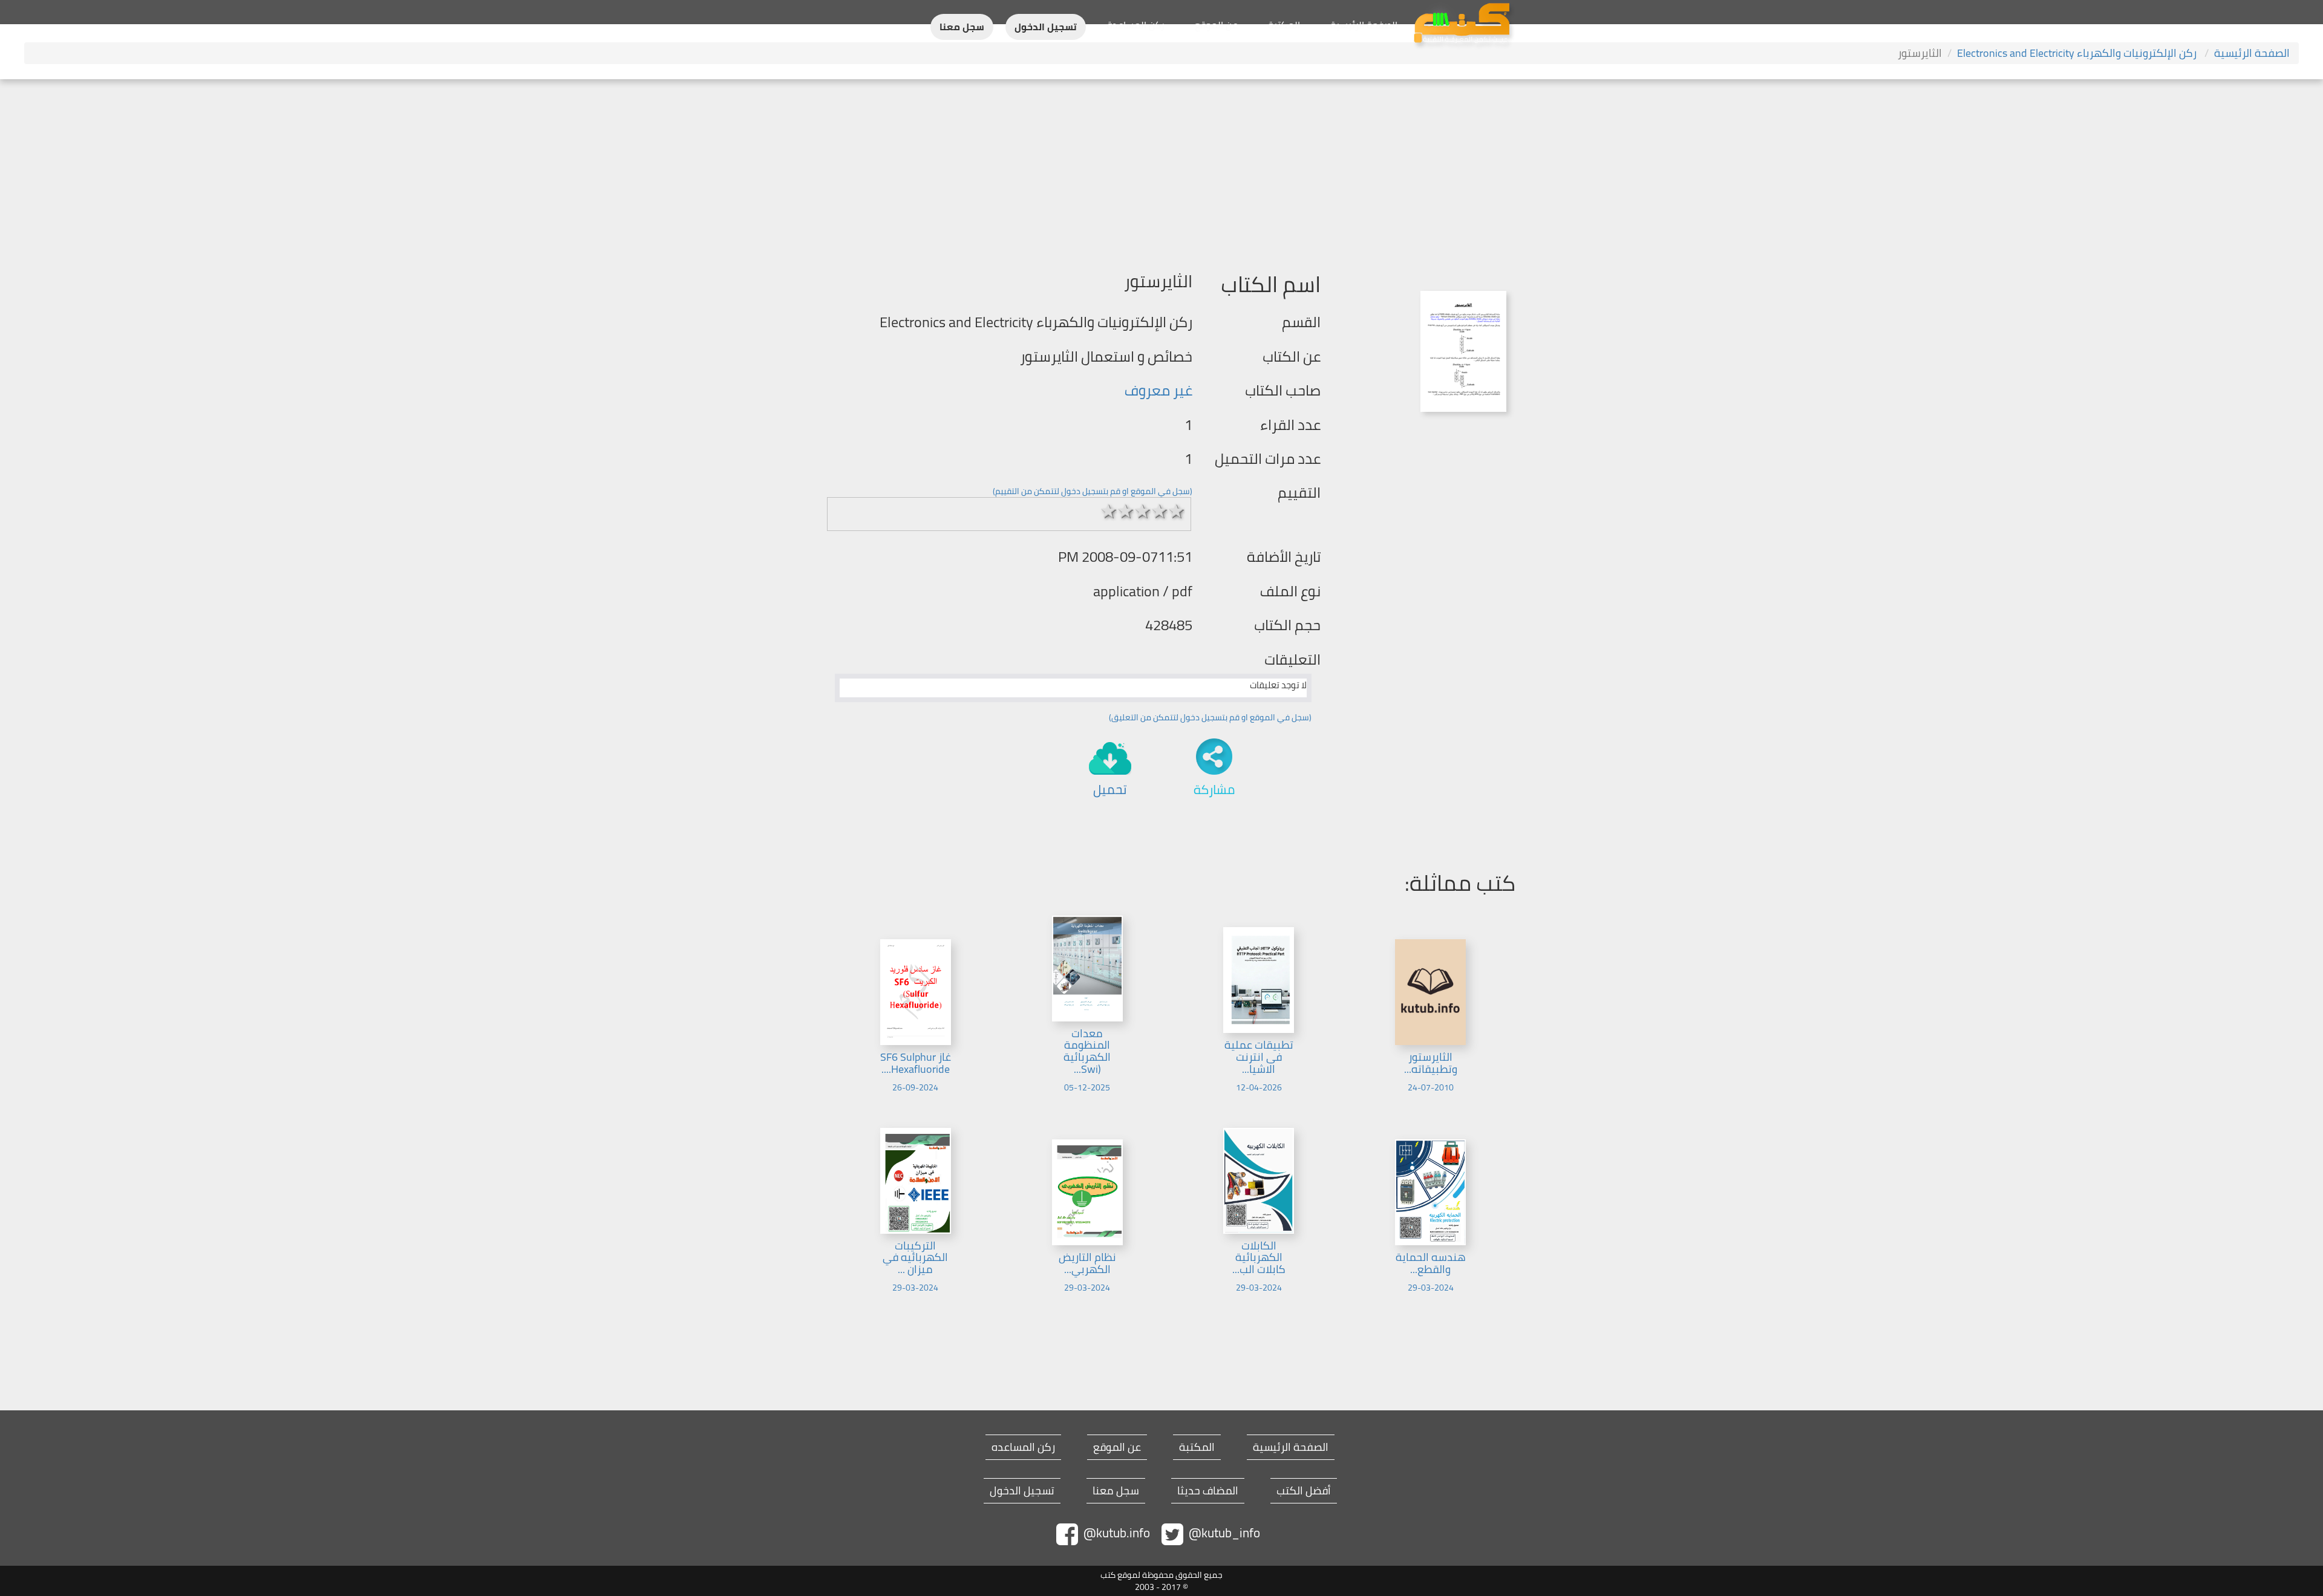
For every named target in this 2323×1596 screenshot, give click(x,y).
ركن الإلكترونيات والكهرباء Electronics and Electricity (2078, 53)
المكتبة (1284, 25)
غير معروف (1158, 390)
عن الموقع (1216, 25)
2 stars (1126, 511)
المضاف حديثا (1208, 1491)
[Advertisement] (1161, 170)
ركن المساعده (1023, 1447)
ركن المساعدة (1136, 25)
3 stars (1143, 511)
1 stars (1109, 511)
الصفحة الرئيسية (1364, 25)
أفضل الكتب (1304, 1491)
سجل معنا (962, 27)
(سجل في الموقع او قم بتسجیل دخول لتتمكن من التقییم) (1093, 491)
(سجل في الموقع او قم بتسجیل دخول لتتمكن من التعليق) (1210, 717)
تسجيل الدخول (1046, 27)
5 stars (1177, 511)
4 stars (1160, 511)
